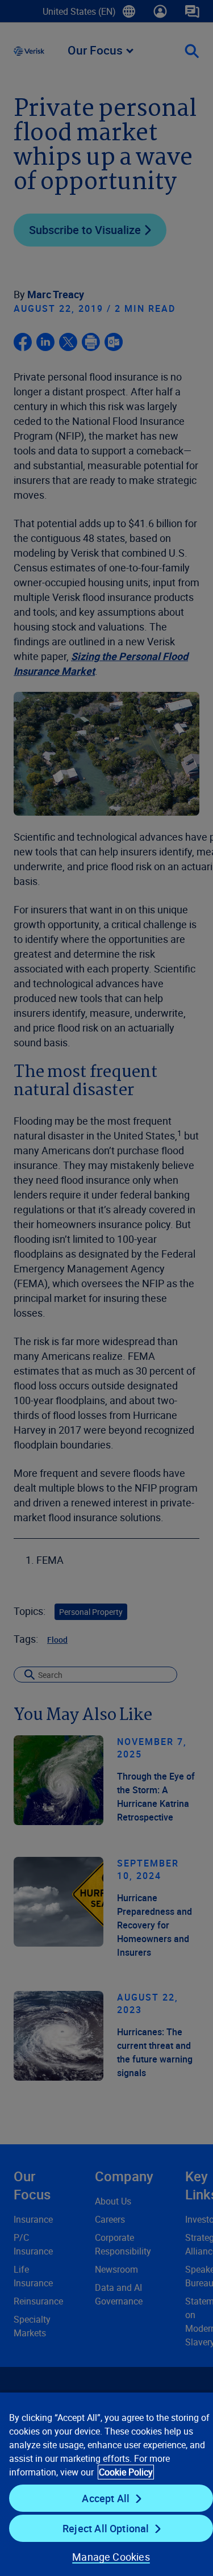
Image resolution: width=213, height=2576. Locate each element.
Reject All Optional (106, 2528)
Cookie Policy (126, 2472)
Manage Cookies (111, 2557)
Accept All (106, 2498)
